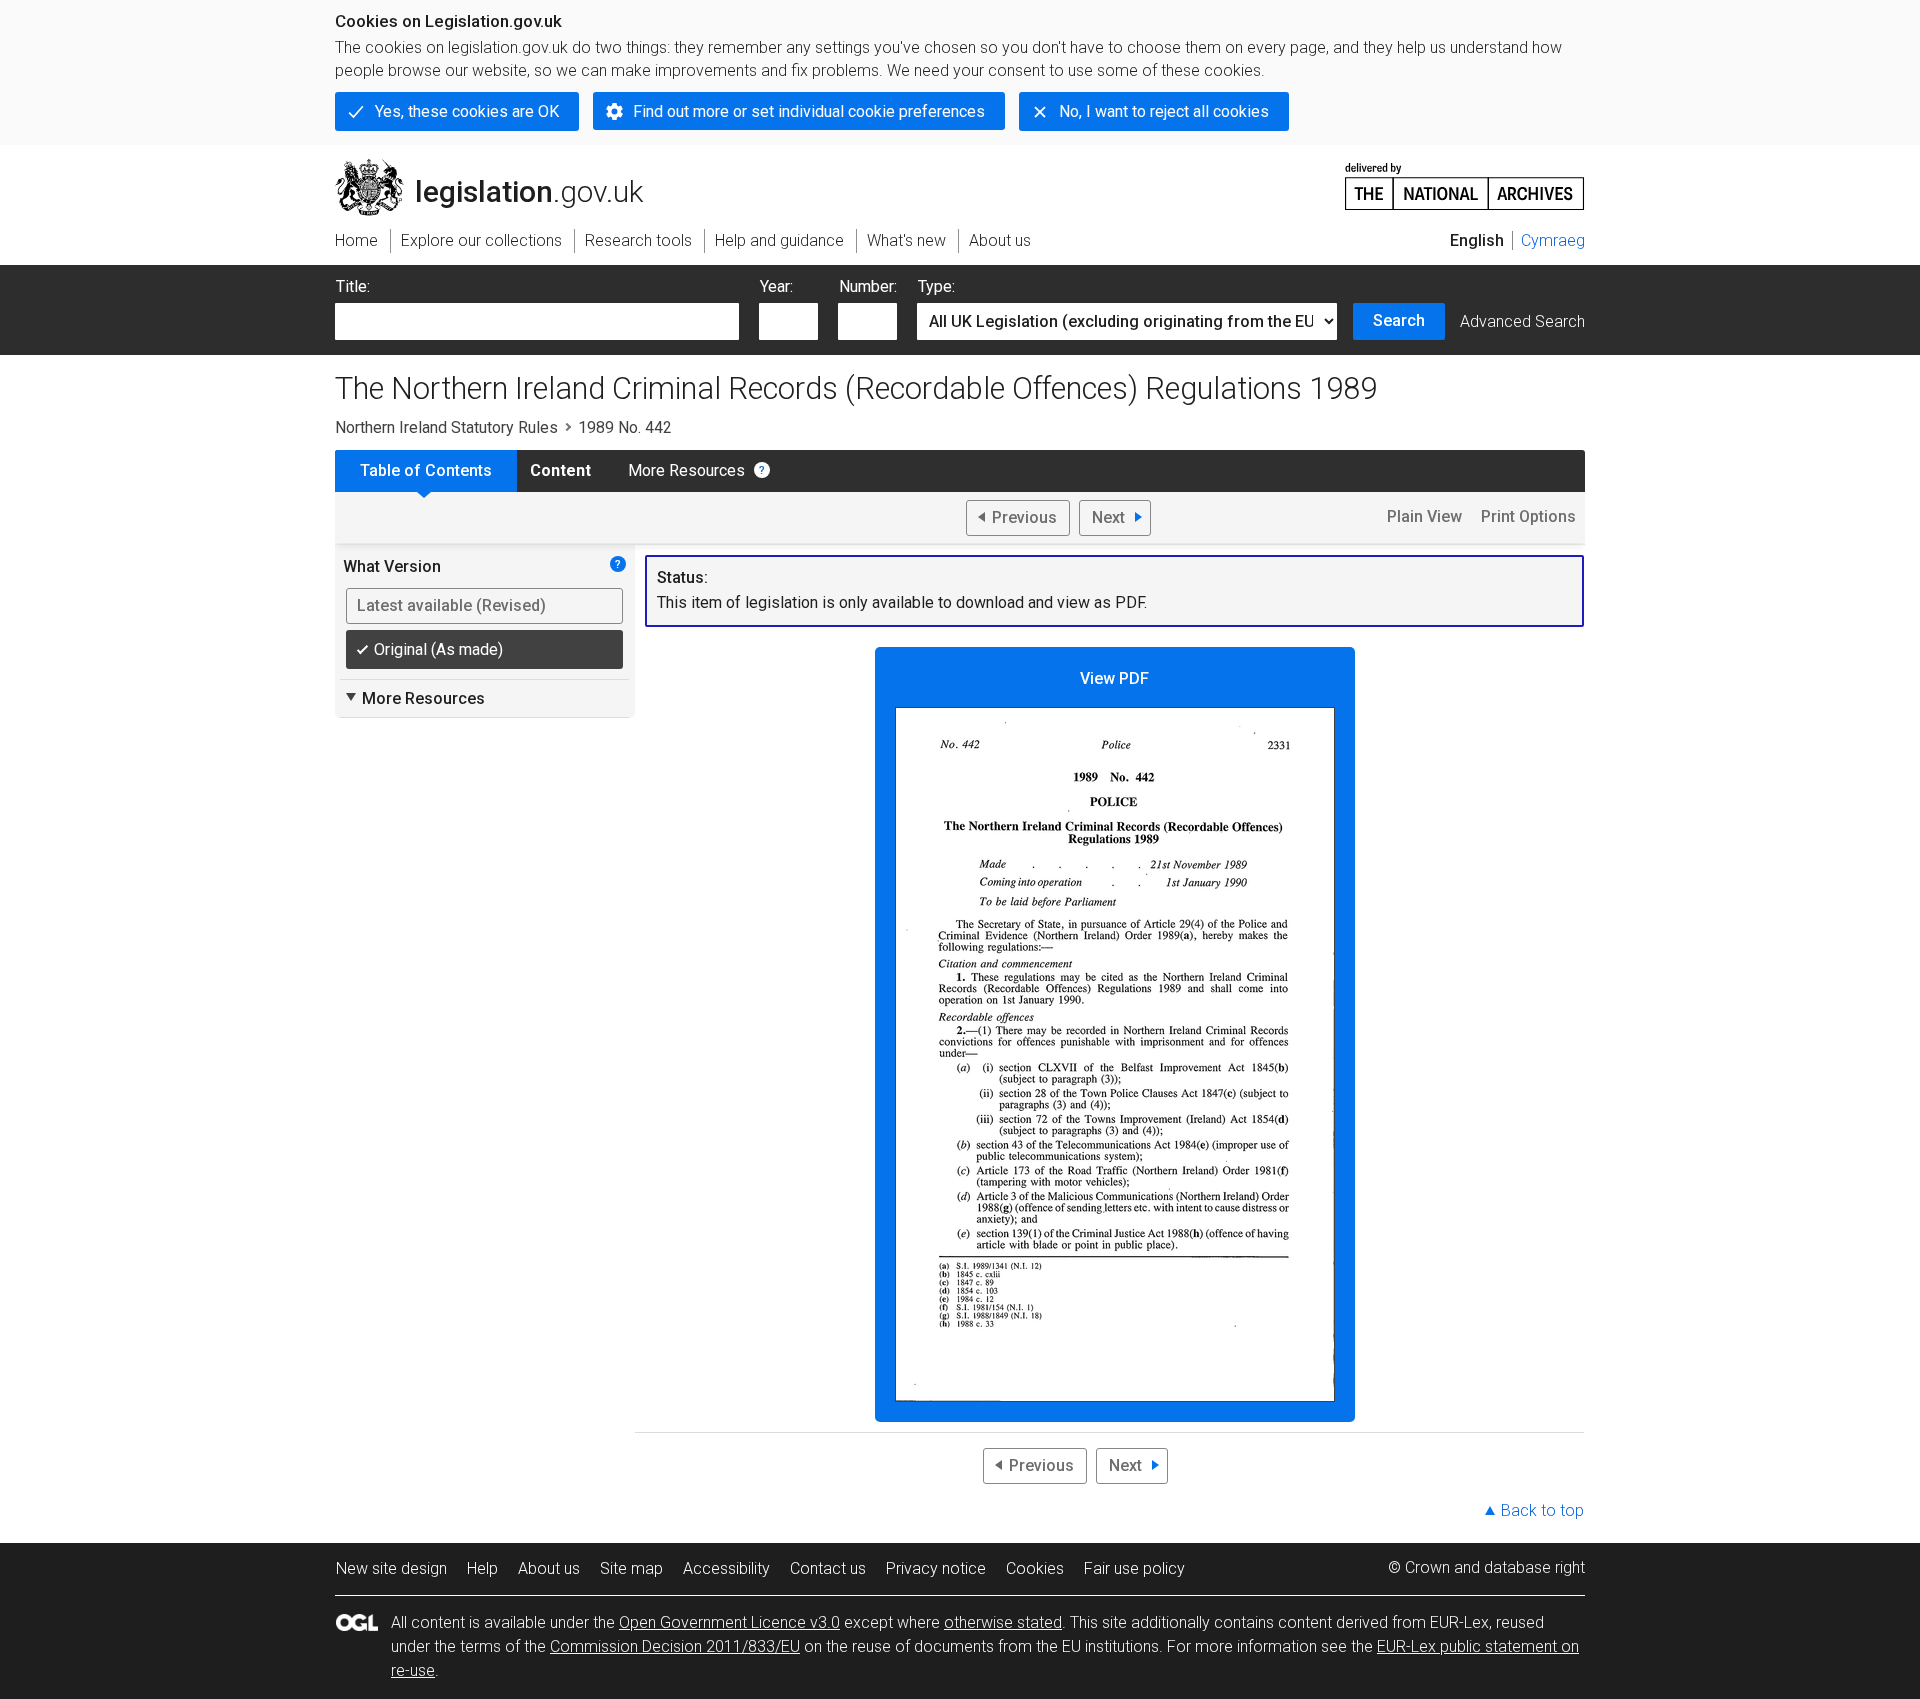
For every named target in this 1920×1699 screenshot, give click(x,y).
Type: (936, 286)
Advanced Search (1522, 321)
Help (482, 1568)
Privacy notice (936, 1568)
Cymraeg (1553, 240)
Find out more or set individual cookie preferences (809, 111)
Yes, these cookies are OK (467, 111)
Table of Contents (426, 470)
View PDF (1114, 678)
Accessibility (726, 1568)
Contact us (828, 1568)
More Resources (686, 470)
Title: (353, 286)
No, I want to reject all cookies (1164, 111)
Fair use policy (1134, 1568)
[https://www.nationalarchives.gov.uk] (1465, 178)
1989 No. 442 (625, 427)
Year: (776, 286)
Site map (631, 1568)
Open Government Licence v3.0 (729, 1622)
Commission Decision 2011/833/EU (675, 1646)
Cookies (1035, 1568)
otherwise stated (1003, 1622)
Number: (868, 286)
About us (549, 1568)
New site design (391, 1568)
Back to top (1542, 1510)
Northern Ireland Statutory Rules (446, 427)
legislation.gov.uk (500, 167)
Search (1399, 320)
